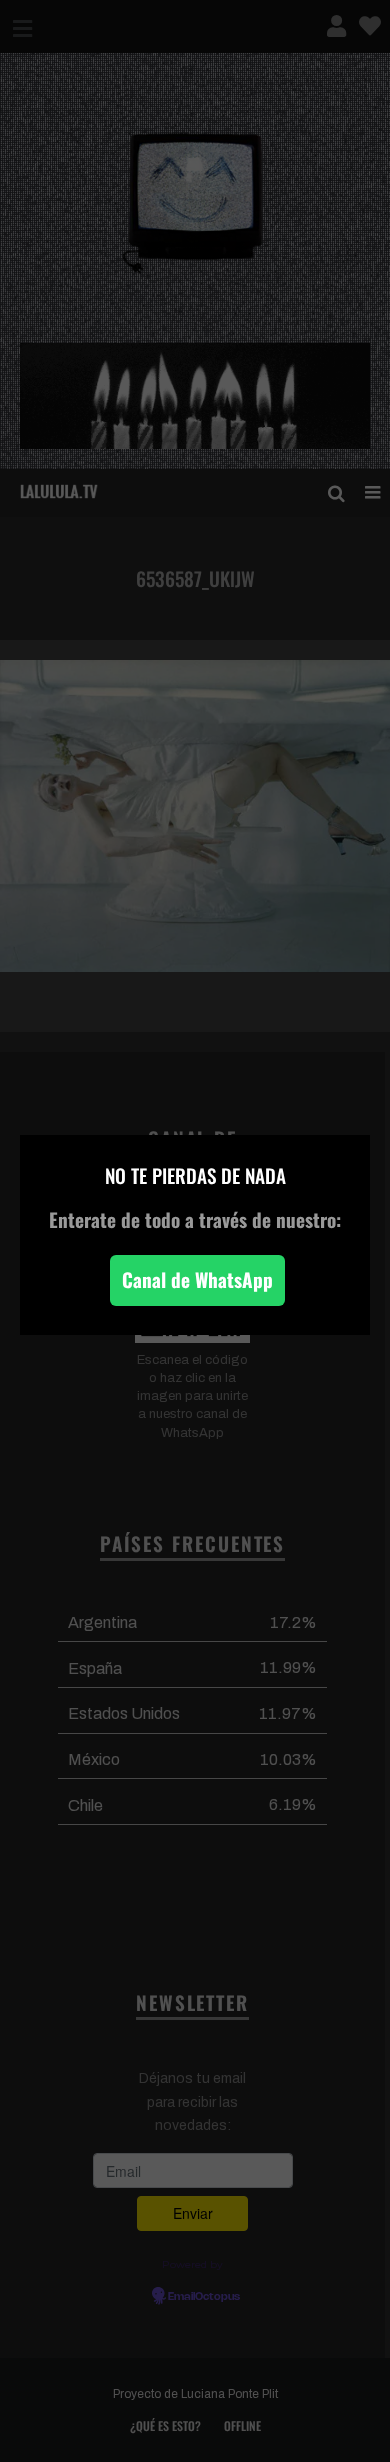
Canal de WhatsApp (197, 1279)
